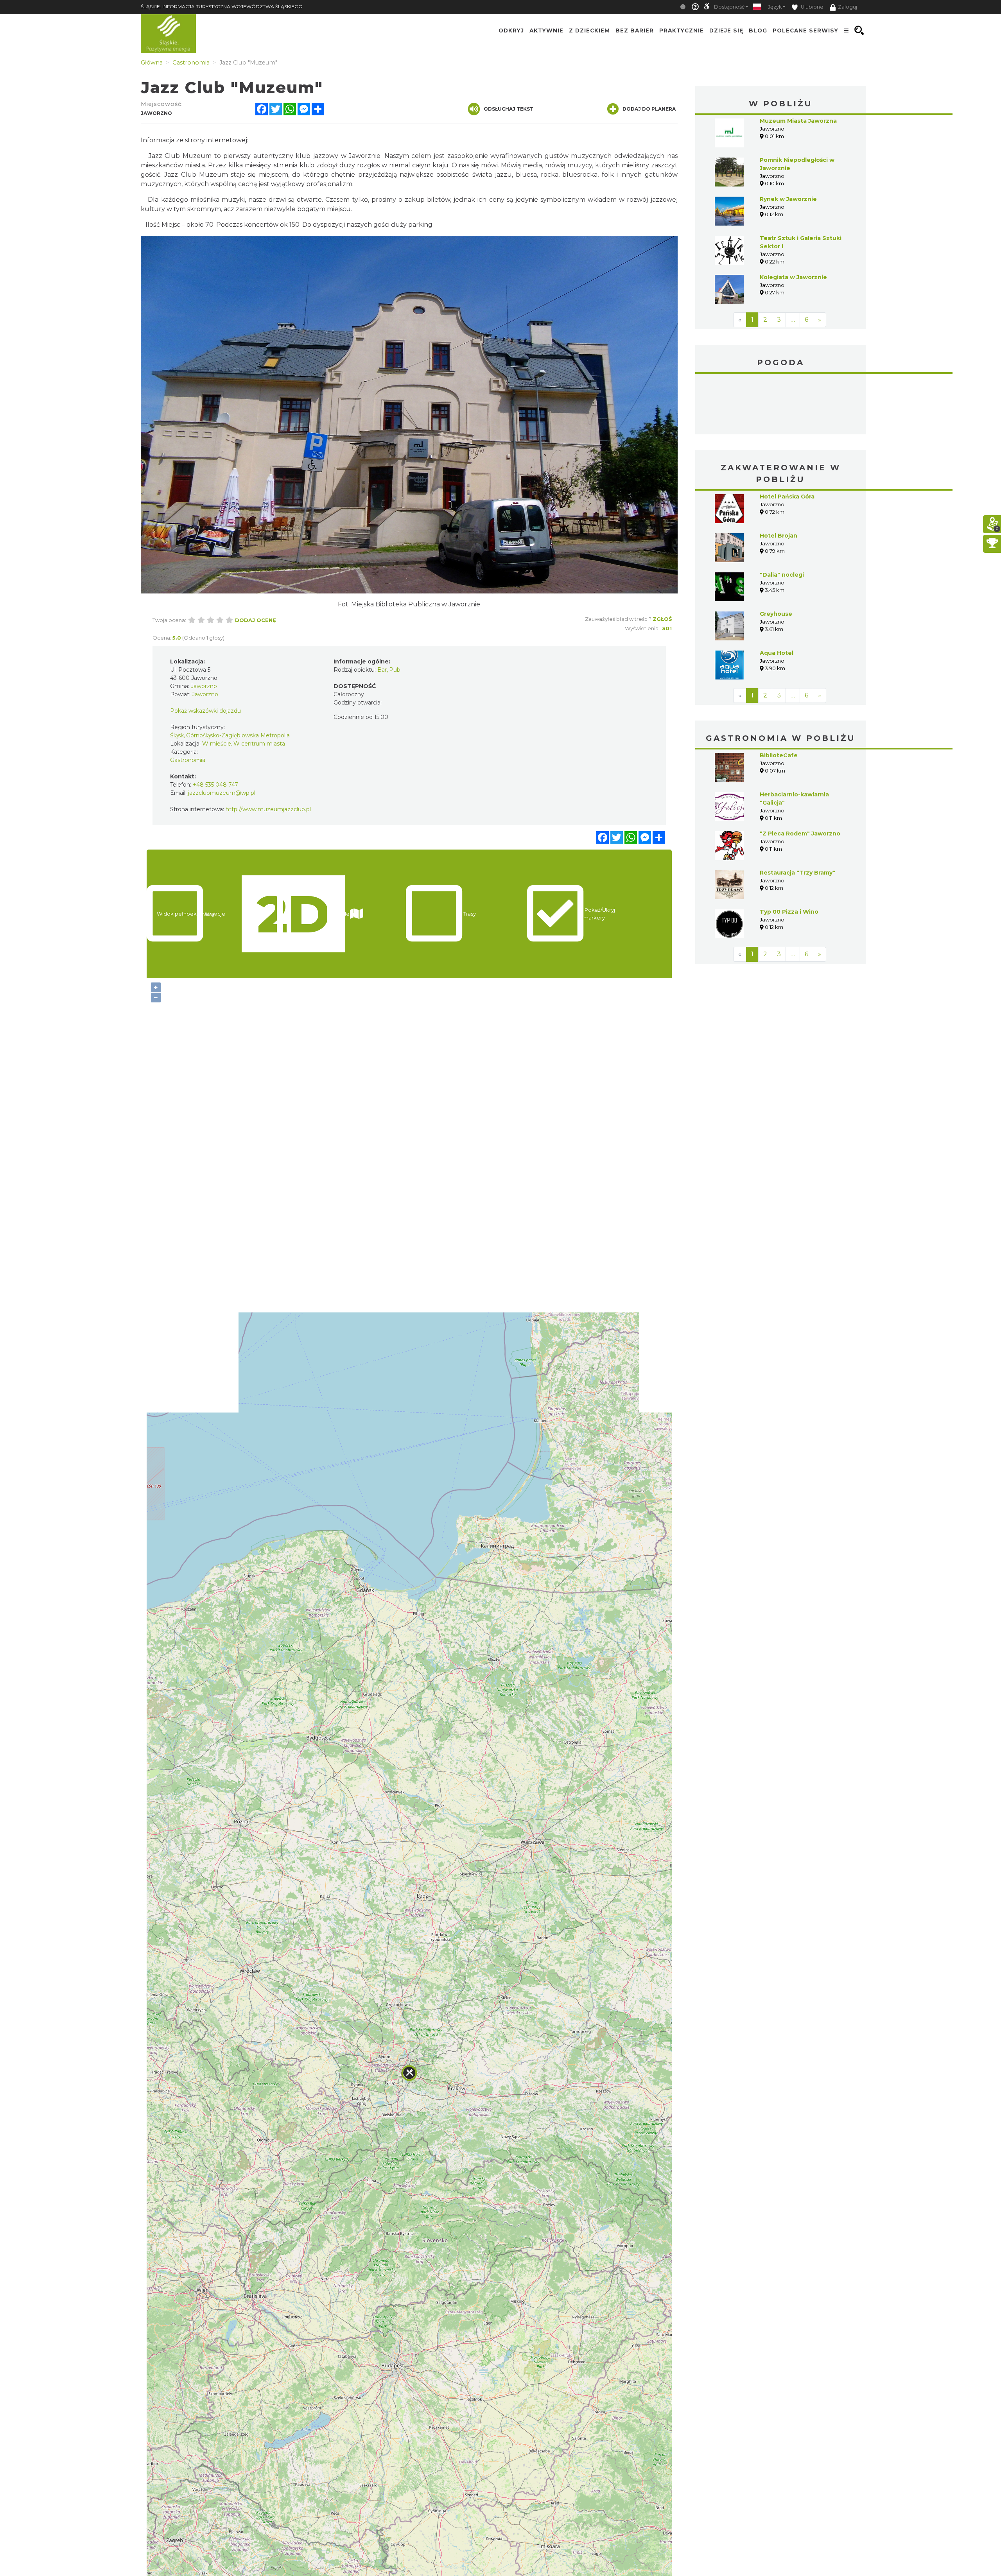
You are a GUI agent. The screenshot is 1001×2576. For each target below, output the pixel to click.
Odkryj (511, 30)
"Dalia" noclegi (782, 575)
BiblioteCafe (779, 755)
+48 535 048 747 (215, 785)
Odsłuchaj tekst (509, 109)
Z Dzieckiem (589, 30)
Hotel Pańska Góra (787, 497)
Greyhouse (776, 614)
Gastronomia (188, 760)
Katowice (781, 405)
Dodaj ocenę (256, 620)
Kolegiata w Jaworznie (793, 277)
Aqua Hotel (777, 653)
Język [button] (775, 7)
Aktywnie (546, 30)
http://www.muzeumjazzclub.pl (268, 809)
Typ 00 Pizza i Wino (789, 912)
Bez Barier (635, 30)
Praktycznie (682, 30)
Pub (395, 670)
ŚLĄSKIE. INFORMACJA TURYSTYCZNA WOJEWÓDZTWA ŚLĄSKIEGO (222, 6)
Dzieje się (726, 30)
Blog (758, 30)
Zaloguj (848, 7)
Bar (382, 670)
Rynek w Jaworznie (788, 199)
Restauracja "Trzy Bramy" (797, 873)
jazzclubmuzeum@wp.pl (222, 793)
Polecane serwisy (805, 30)
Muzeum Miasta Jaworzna (798, 121)
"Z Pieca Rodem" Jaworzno (800, 834)
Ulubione (812, 7)
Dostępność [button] (729, 7)
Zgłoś (662, 619)
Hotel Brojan (779, 536)
